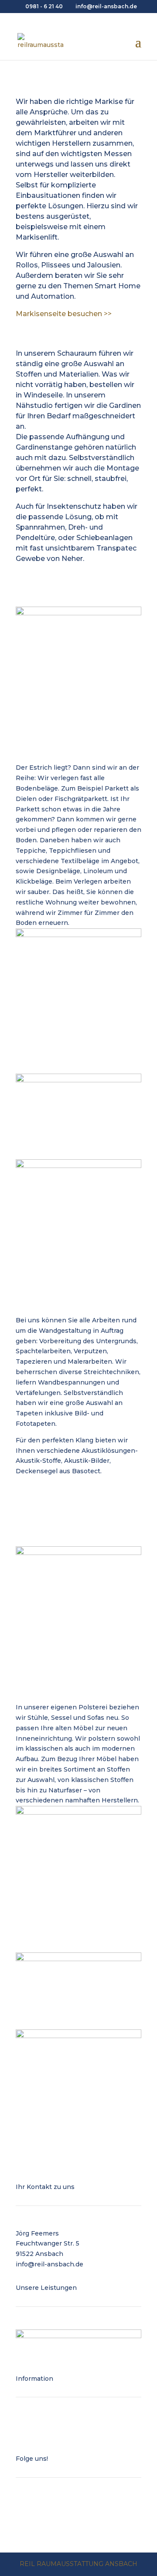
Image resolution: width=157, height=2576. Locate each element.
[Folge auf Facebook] (23, 2507)
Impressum (34, 2435)
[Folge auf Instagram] (40, 2507)
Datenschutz (36, 2425)
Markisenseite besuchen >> (64, 314)
